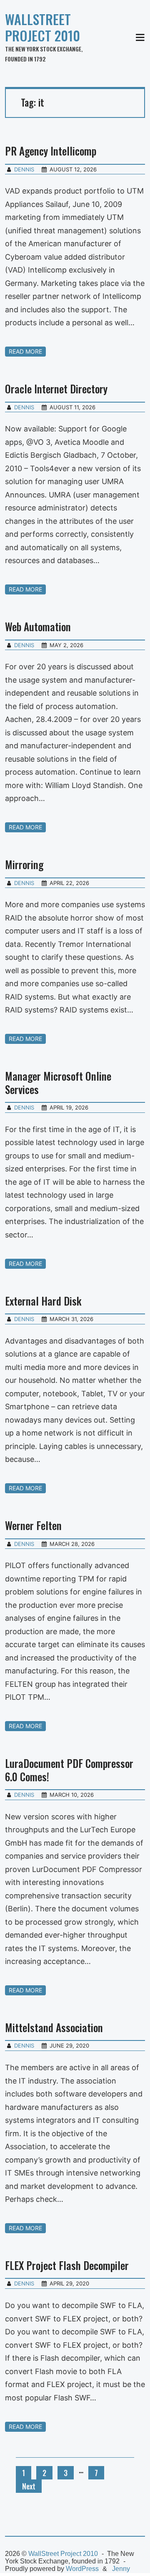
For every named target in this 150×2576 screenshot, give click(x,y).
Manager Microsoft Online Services (58, 1082)
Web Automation (38, 626)
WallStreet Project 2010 (42, 27)
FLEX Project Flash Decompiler (67, 2265)
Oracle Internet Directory (56, 389)
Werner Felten (33, 1525)
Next (29, 2486)
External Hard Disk (43, 1301)
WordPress (82, 2569)
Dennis (24, 169)
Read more (25, 351)
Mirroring (24, 864)
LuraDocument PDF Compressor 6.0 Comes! (69, 1770)
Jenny (121, 2569)
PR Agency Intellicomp (51, 151)
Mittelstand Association (54, 2027)
